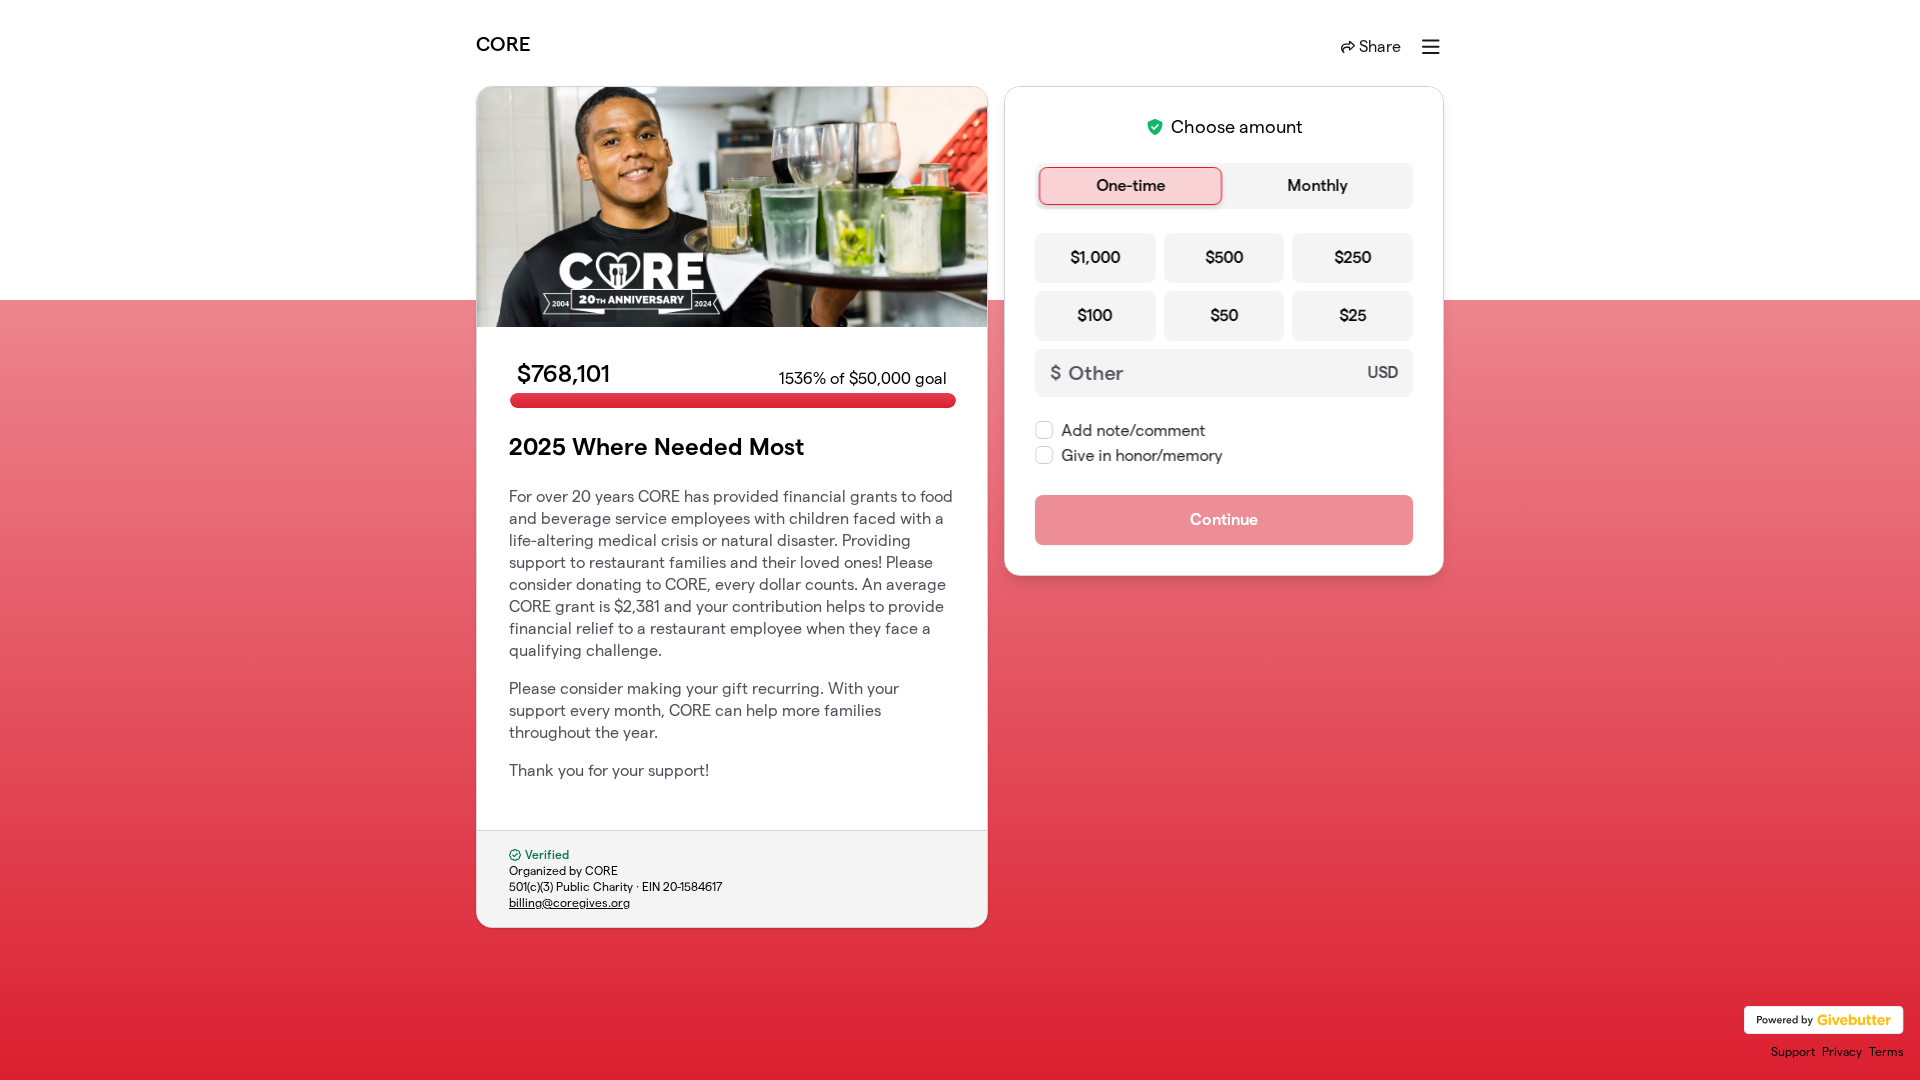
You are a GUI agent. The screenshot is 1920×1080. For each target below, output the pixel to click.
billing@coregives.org (569, 902)
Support (1793, 1051)
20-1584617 (693, 886)
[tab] (1130, 186)
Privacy (1842, 1051)
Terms (1886, 1051)
